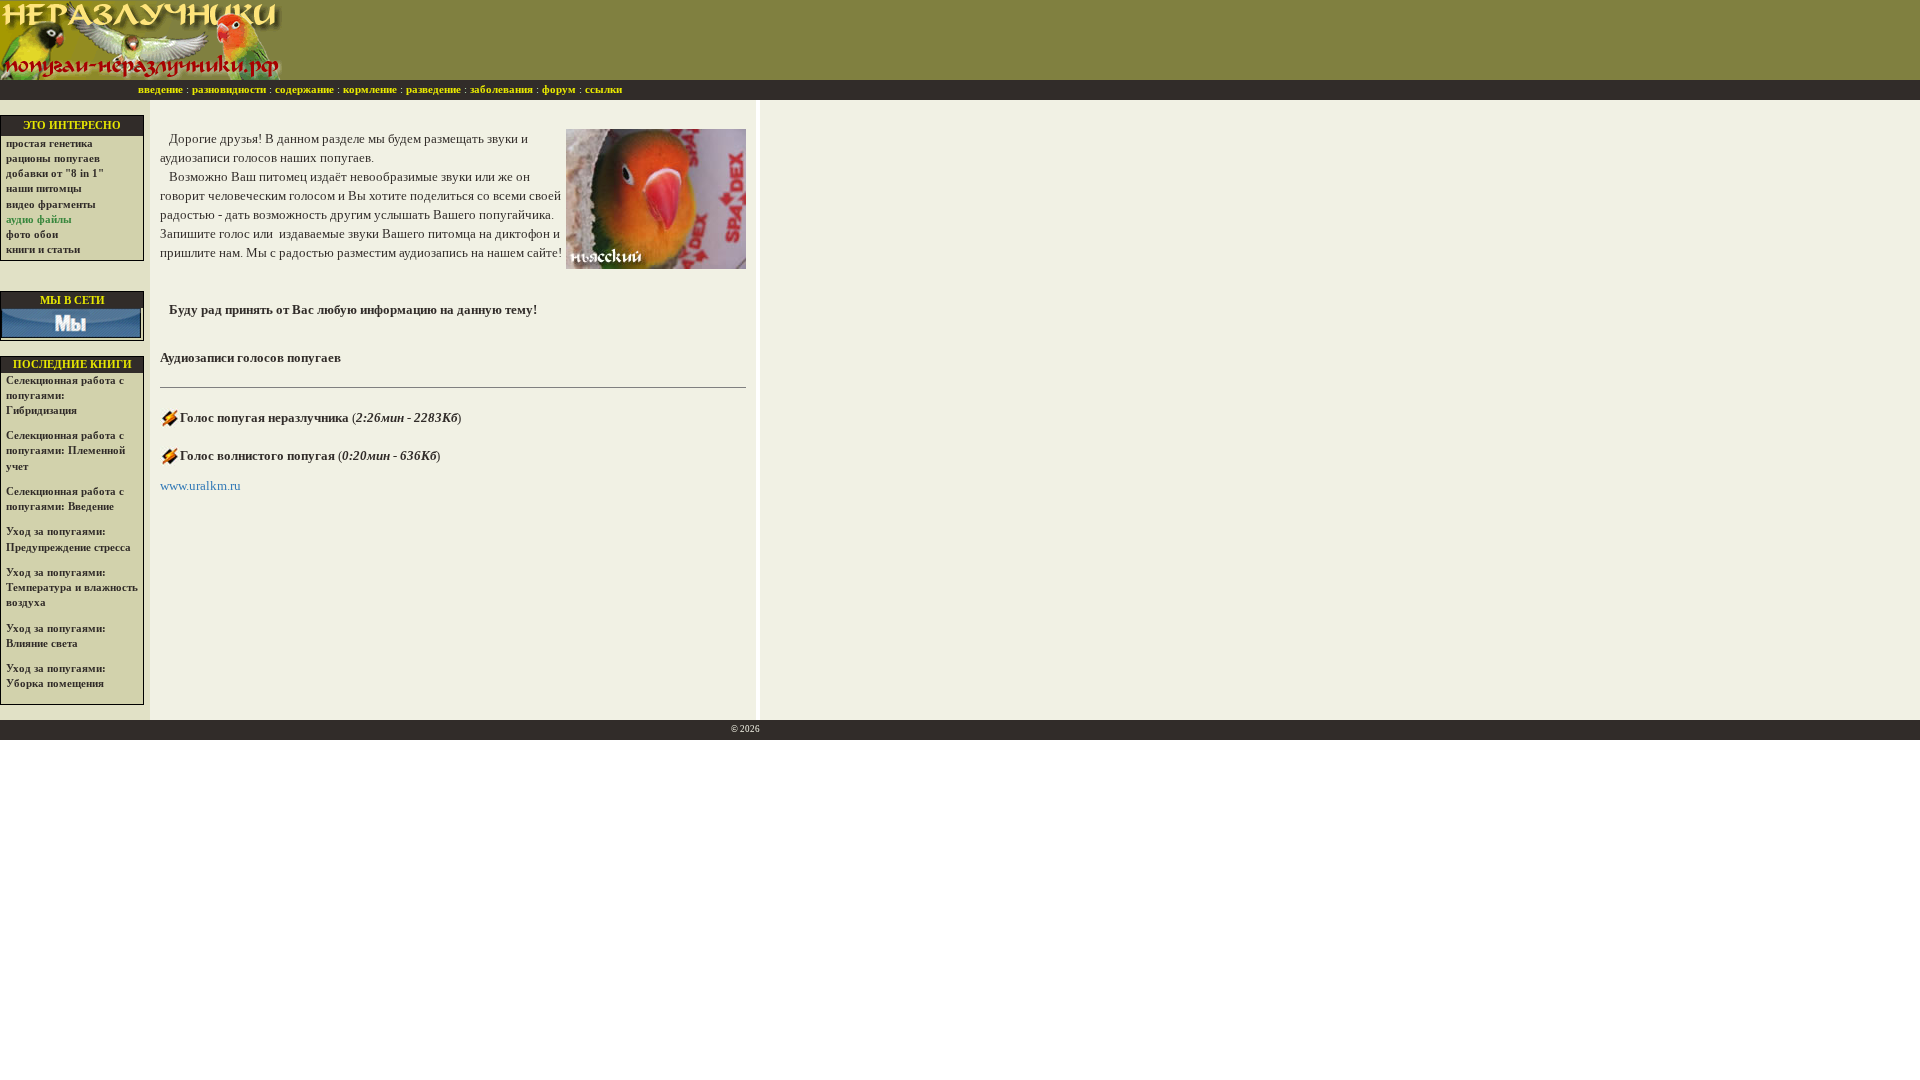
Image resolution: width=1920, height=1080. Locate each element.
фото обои (32, 234)
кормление (370, 89)
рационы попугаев (53, 158)
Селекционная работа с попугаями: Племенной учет (65, 450)
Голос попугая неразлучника (264, 417)
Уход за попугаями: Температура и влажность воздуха (72, 587)
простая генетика (49, 143)
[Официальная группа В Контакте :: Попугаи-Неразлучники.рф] (71, 322)
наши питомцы (44, 188)
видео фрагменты (51, 204)
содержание (304, 89)
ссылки (603, 89)
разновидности (229, 89)
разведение (433, 89)
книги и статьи (43, 249)
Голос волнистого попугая (257, 455)
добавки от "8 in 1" (55, 173)
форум (559, 89)
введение (160, 89)
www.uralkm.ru (200, 485)
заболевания (501, 89)
